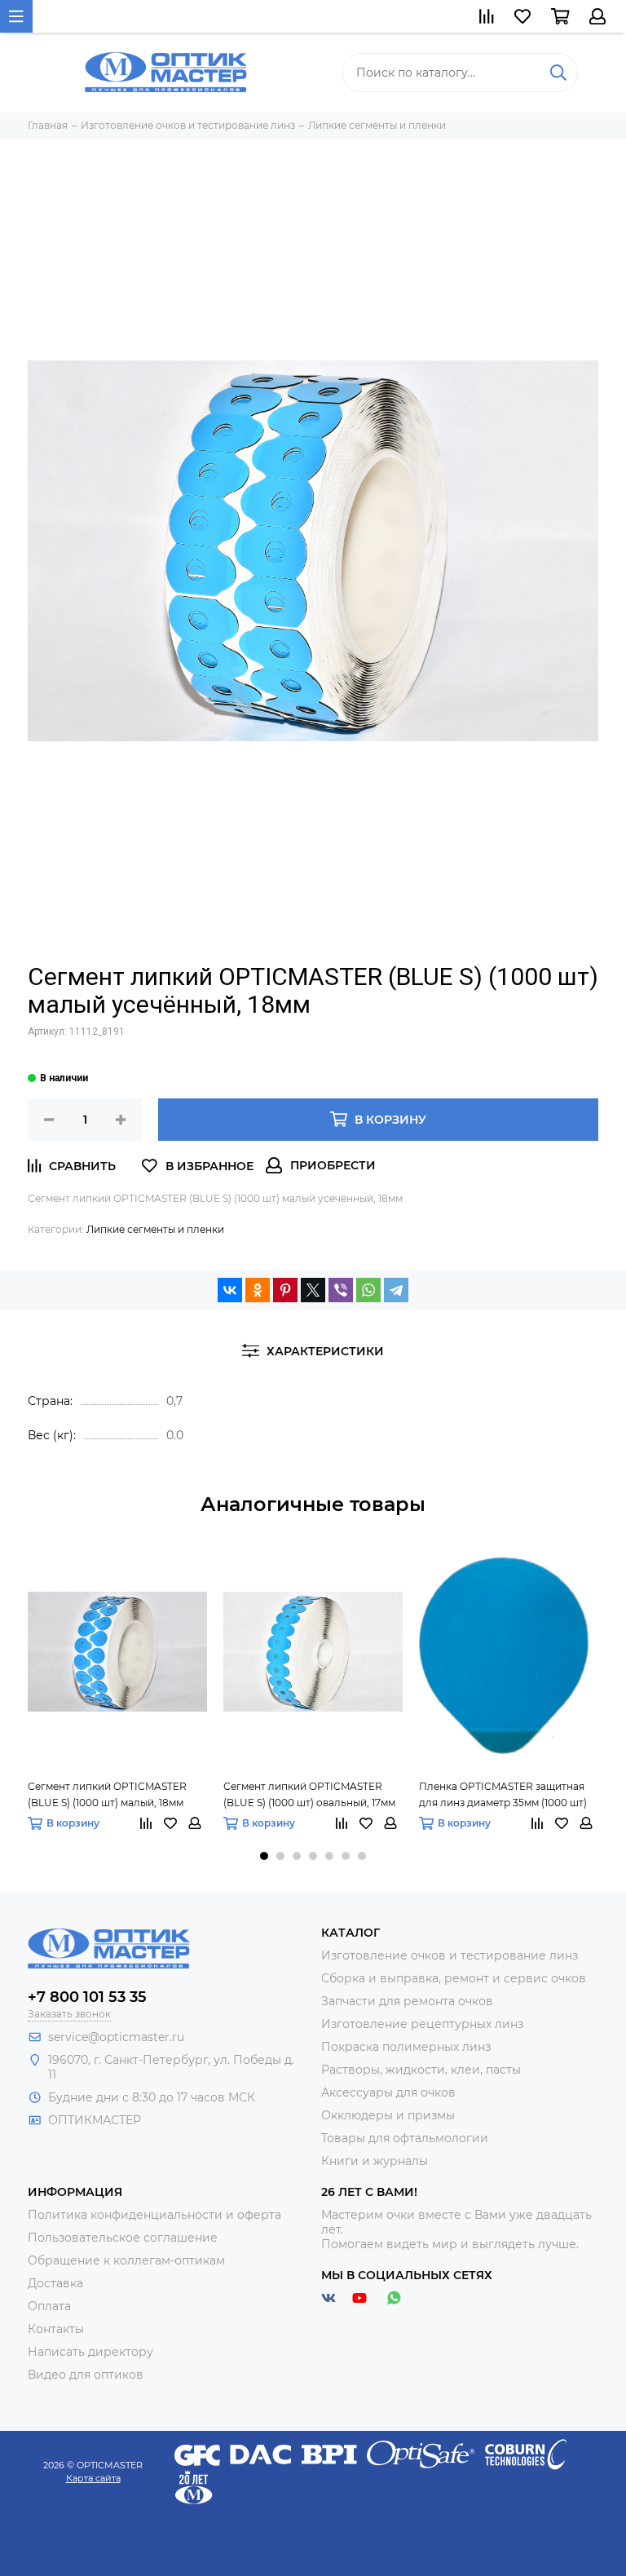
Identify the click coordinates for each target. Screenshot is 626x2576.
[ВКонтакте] (230, 1290)
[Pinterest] (285, 1290)
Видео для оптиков (86, 2375)
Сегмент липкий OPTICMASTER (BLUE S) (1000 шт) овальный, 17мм (309, 1794)
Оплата (49, 2306)
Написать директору (90, 2352)
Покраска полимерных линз (406, 2047)
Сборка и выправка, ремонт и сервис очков (454, 1978)
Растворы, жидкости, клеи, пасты (421, 2070)
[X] (313, 1290)
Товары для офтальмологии (405, 2138)
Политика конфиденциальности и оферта (154, 2215)
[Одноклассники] (258, 1290)
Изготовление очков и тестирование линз (450, 1955)
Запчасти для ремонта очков (407, 2001)
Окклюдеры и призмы (388, 2115)
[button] (264, 1856)
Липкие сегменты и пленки (155, 1229)
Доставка (55, 2283)
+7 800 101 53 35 (87, 1997)
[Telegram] (396, 1290)
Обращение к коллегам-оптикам (126, 2260)
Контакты (56, 2329)
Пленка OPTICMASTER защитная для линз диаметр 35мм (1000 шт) (503, 1794)
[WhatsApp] (368, 1290)
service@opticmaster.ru (116, 2037)
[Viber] (341, 1290)
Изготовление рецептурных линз (422, 2024)
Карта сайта (93, 2478)
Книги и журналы (375, 2161)
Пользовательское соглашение (123, 2238)
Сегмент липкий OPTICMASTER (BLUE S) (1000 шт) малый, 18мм (107, 1794)
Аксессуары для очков (388, 2092)
